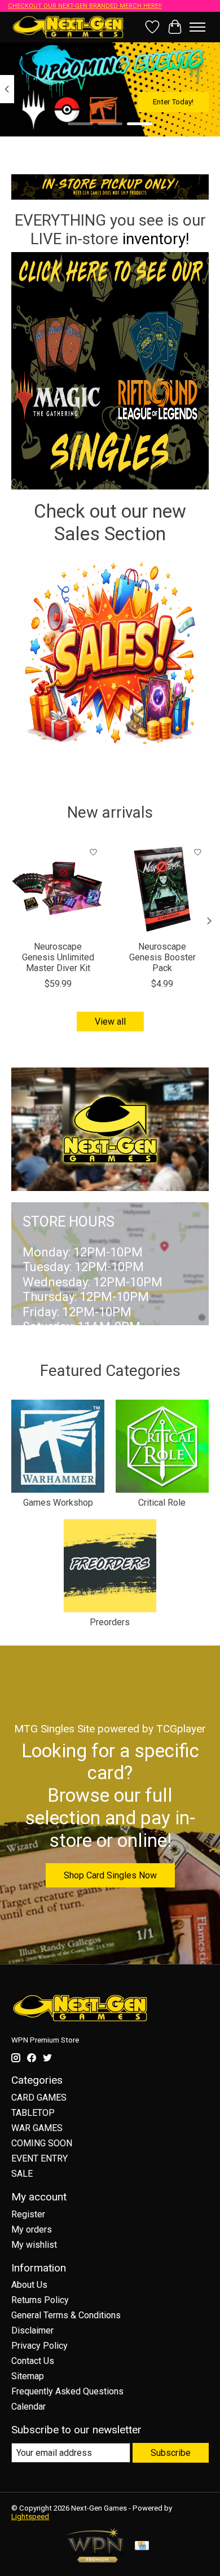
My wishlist (34, 2245)
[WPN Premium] (95, 2559)
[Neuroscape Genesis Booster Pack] (162, 888)
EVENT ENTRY (39, 2158)
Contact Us (33, 2361)
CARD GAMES (39, 2098)
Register (28, 2214)
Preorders (110, 1622)
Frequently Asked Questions (67, 2391)
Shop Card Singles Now (110, 1875)
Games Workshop (58, 1503)
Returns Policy (40, 2300)
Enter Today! (173, 102)
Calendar (28, 2407)
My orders (32, 2229)
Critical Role (162, 1503)
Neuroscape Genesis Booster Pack (162, 957)
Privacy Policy (39, 2346)
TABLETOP (33, 2113)
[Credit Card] (142, 2546)
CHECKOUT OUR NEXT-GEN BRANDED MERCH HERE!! (85, 6)
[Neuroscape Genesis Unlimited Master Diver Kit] (58, 888)
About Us (29, 2285)
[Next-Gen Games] (68, 27)
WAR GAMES (37, 2128)
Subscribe (171, 2453)
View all (110, 1022)
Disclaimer (32, 2330)
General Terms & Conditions (66, 2315)
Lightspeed (30, 2517)
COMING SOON (42, 2143)
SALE (22, 2174)
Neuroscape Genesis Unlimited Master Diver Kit (58, 957)
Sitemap (28, 2376)
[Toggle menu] (197, 27)
